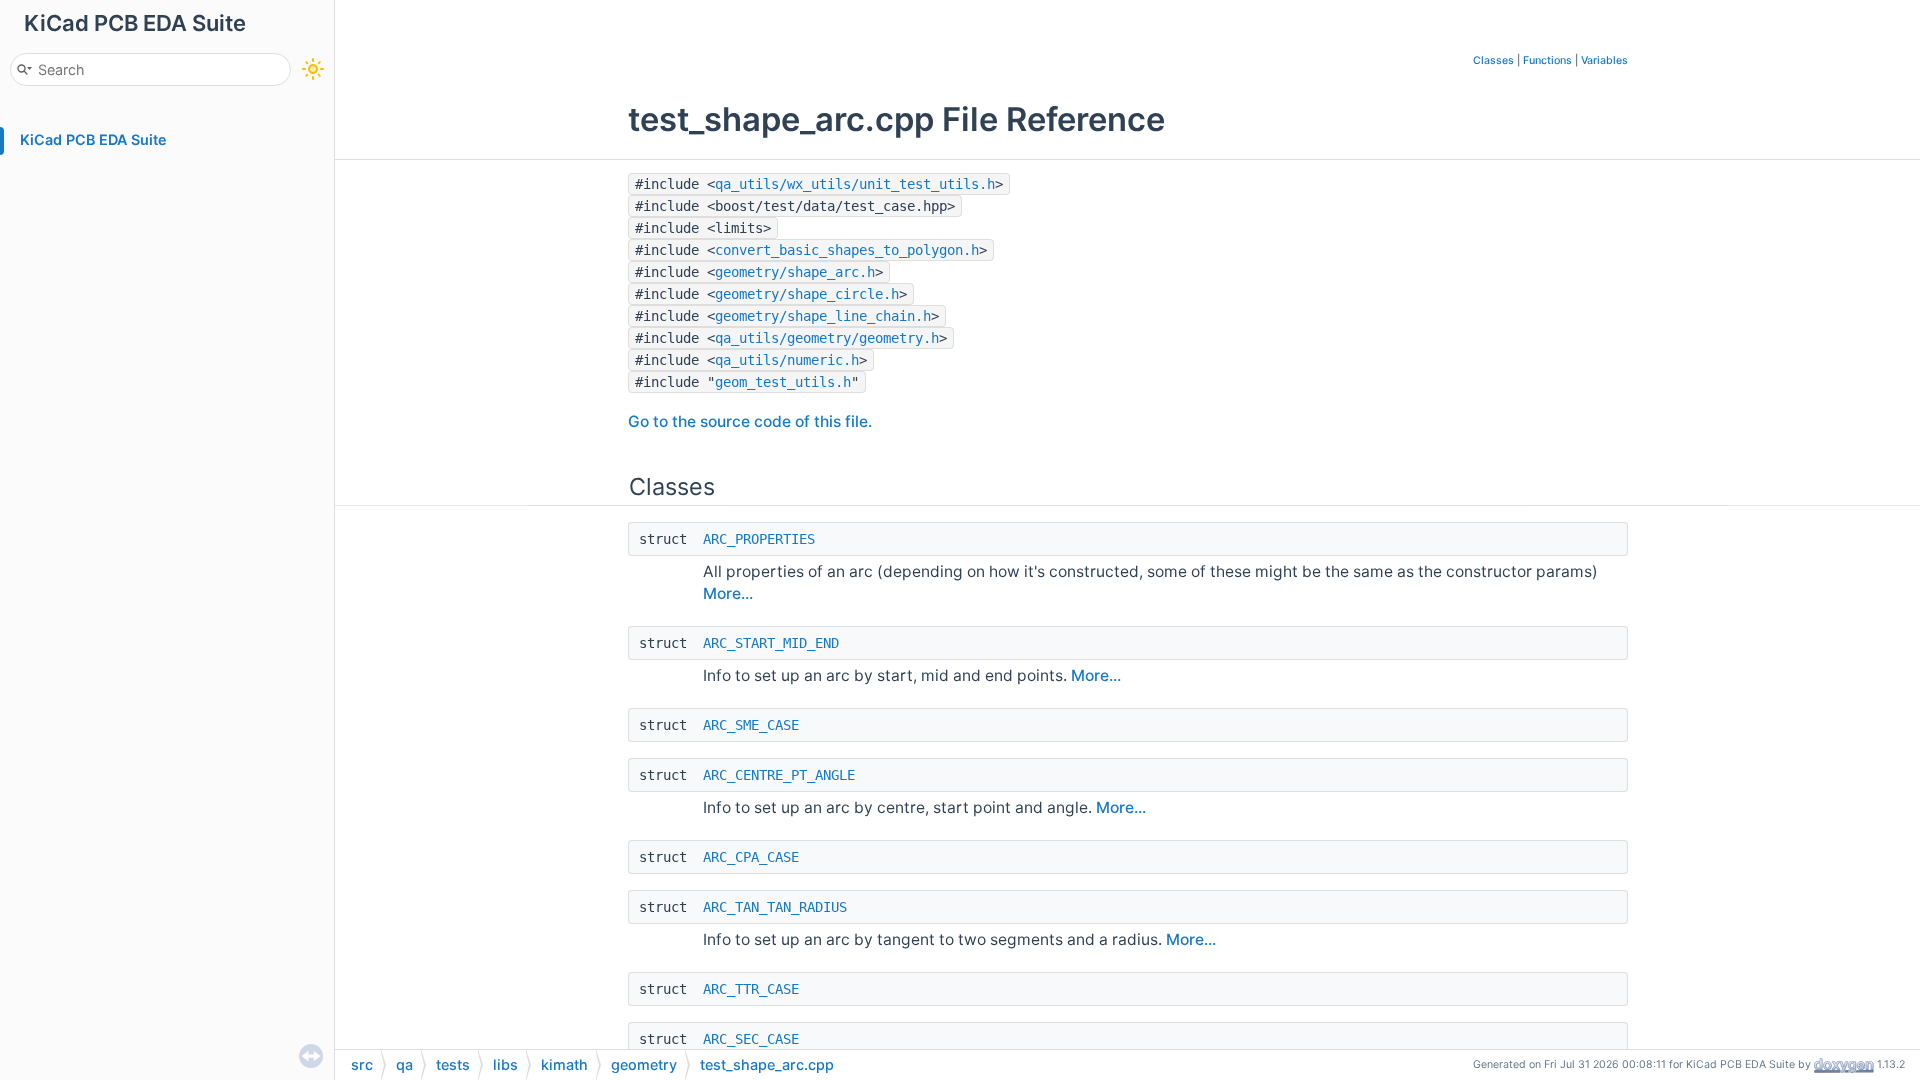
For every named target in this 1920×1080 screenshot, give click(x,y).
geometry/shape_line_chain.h (823, 316)
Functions (1547, 60)
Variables (1604, 60)
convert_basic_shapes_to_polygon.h (847, 250)
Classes (1493, 60)
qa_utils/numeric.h (787, 360)
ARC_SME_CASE (751, 725)
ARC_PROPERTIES (759, 539)
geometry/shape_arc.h (795, 272)
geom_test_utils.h (783, 382)
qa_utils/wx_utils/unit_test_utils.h (855, 184)
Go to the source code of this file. (750, 421)
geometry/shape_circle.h (807, 294)
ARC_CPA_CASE (751, 857)
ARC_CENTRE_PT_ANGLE (779, 775)
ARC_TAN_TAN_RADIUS (775, 907)
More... (728, 593)
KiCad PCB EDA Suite (93, 139)
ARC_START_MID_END (771, 643)
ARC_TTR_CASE (751, 989)
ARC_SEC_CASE (751, 1039)
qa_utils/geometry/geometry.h (827, 338)
